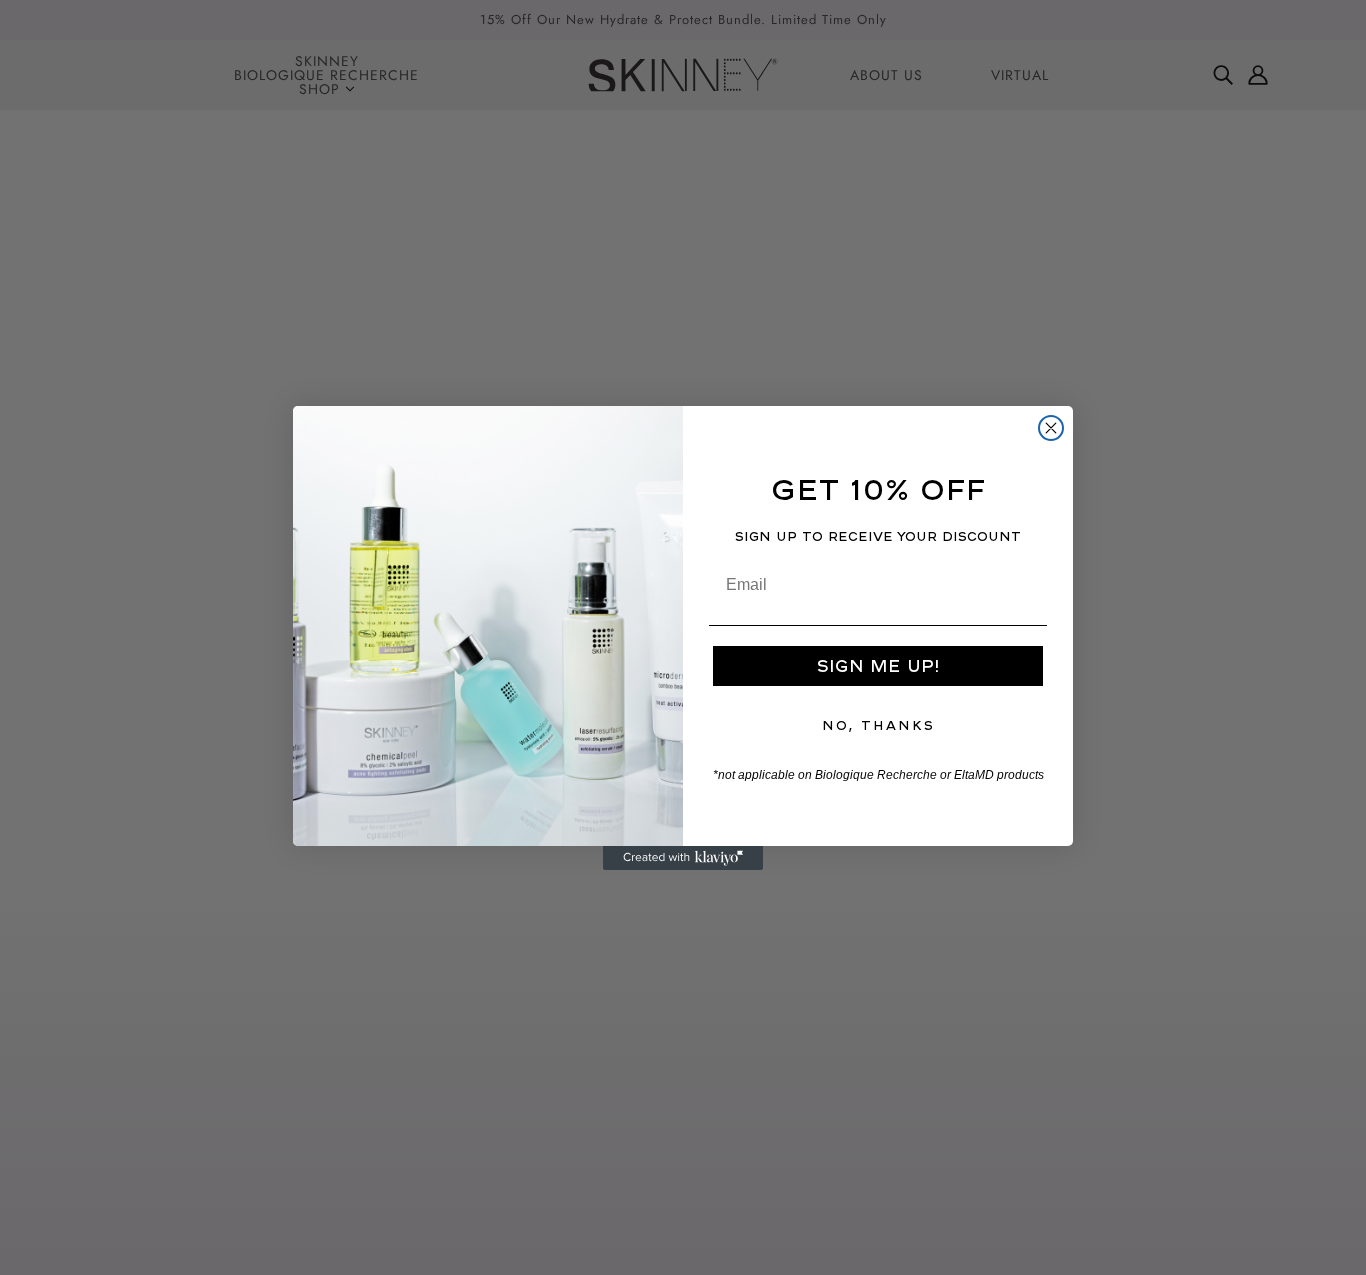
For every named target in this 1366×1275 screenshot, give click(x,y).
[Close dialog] (1051, 428)
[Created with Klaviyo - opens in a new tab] (683, 858)
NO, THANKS (878, 725)
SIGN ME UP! (878, 665)
